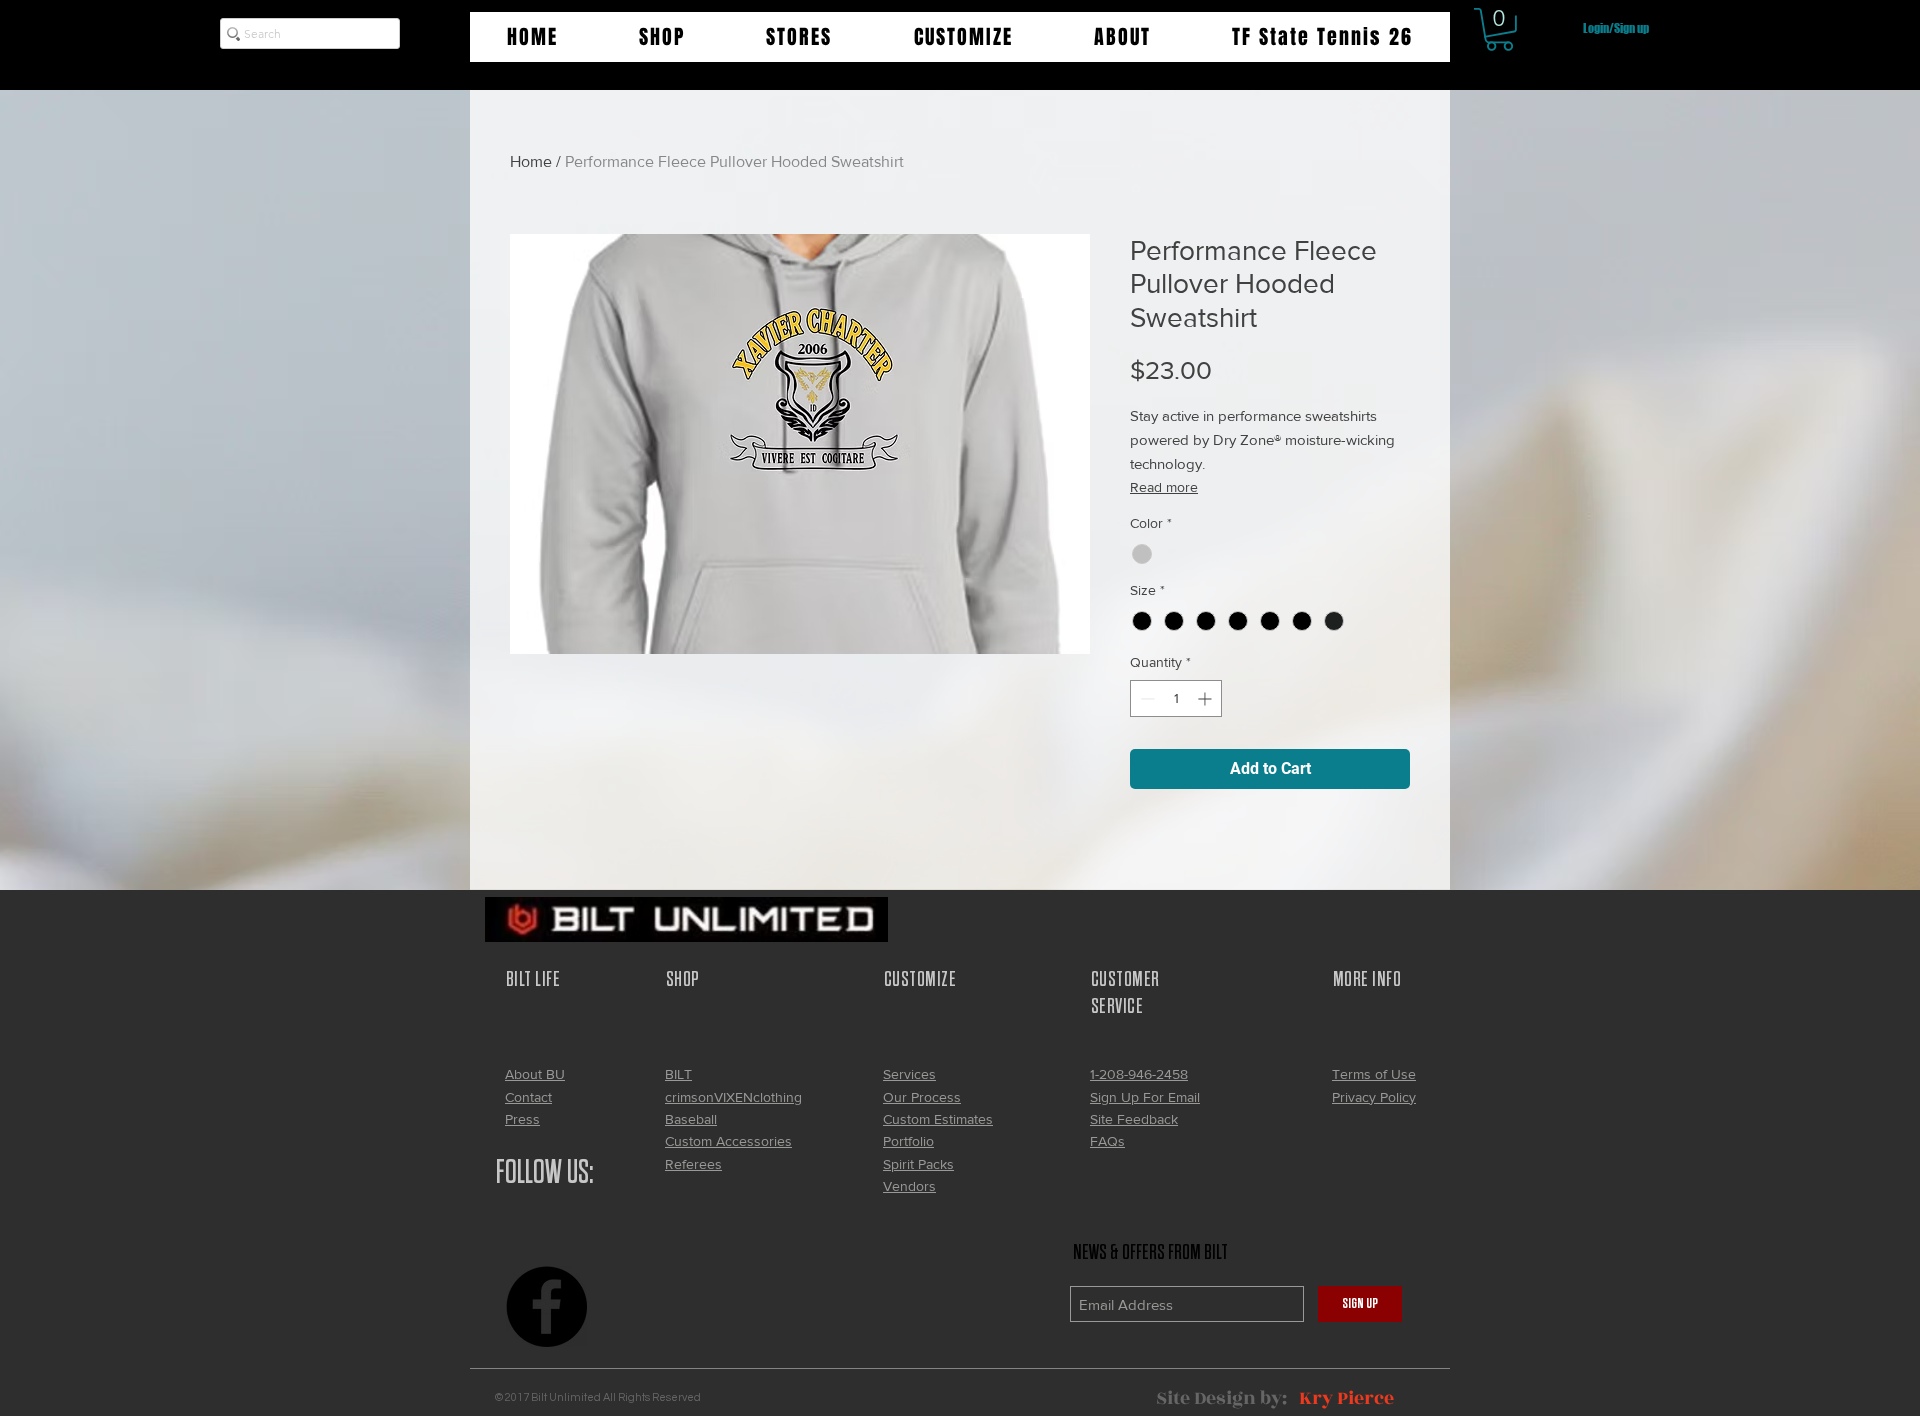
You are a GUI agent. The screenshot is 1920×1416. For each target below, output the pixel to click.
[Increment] (1206, 698)
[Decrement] (1145, 698)
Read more (1164, 487)
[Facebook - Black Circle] (546, 1306)
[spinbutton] (1176, 698)
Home (531, 161)
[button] (661, 37)
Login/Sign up (1616, 28)
